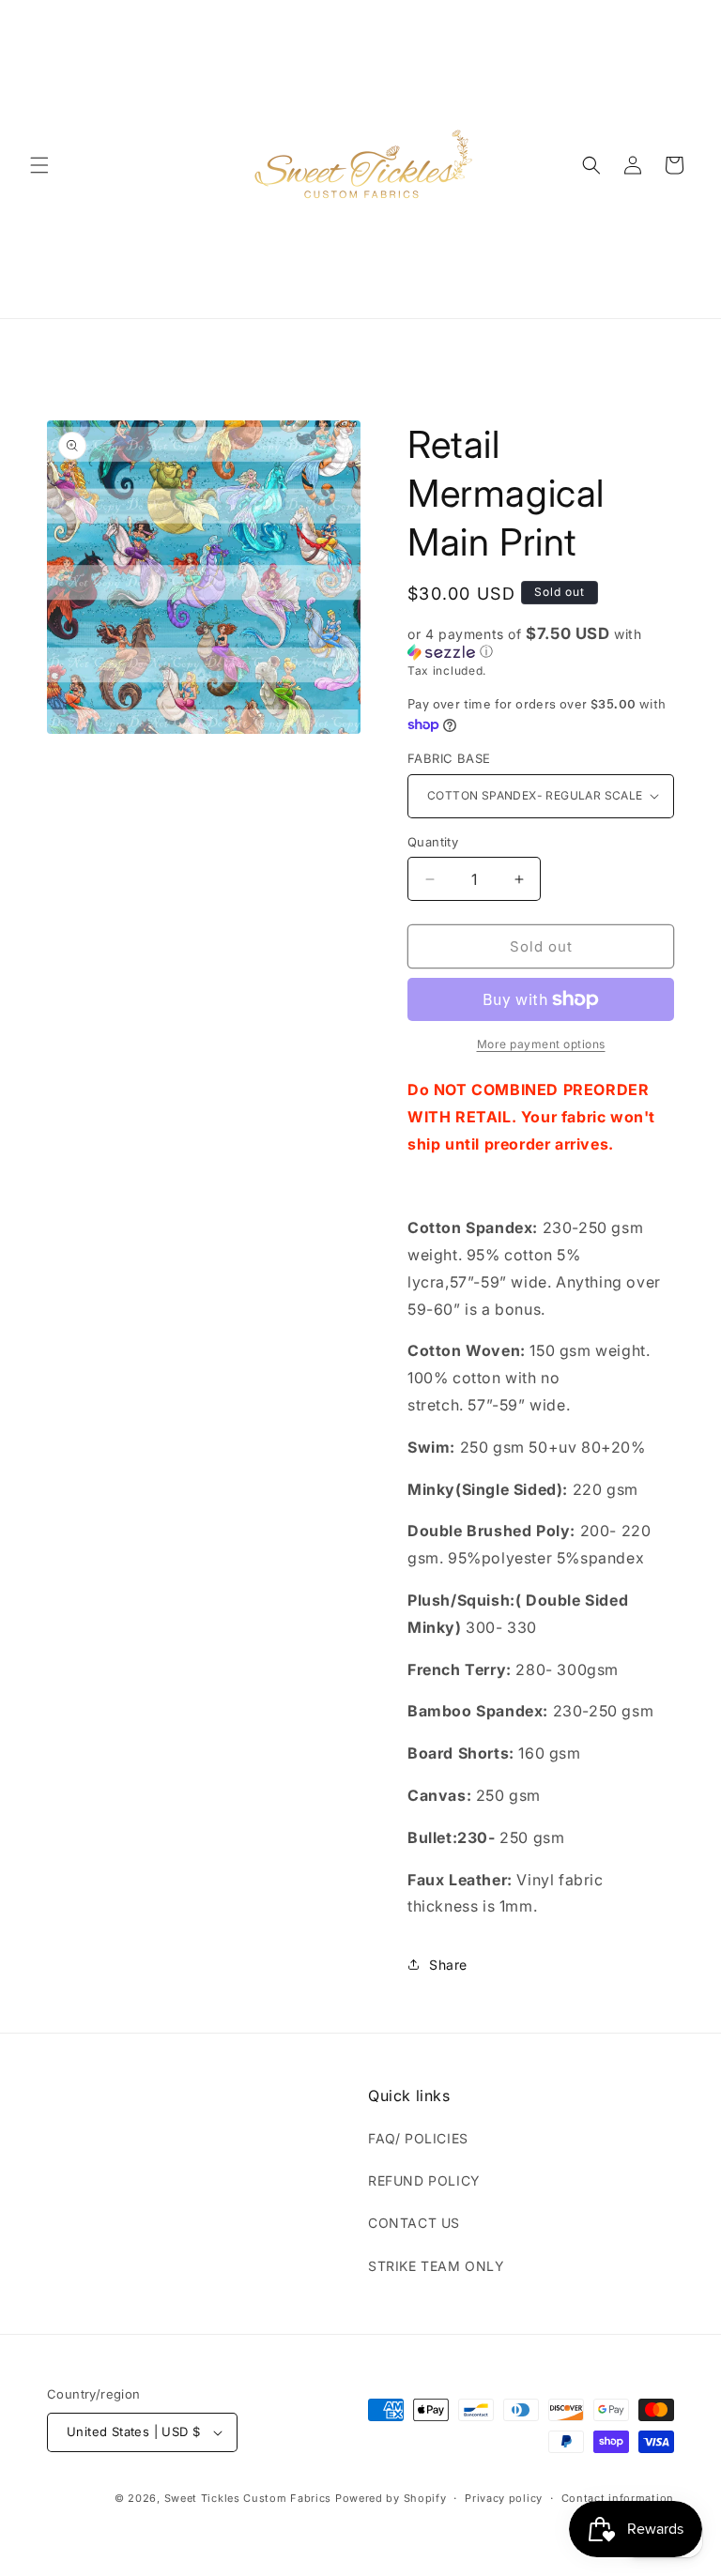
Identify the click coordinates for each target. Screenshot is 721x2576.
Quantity (433, 842)
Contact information (618, 2498)
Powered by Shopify (391, 2498)
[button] (39, 165)
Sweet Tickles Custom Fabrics (248, 2498)
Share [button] (448, 1965)
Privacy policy (504, 2498)
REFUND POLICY (424, 2180)
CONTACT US (414, 2223)
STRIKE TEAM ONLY (437, 2266)
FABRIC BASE (449, 758)
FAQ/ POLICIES (418, 2138)
